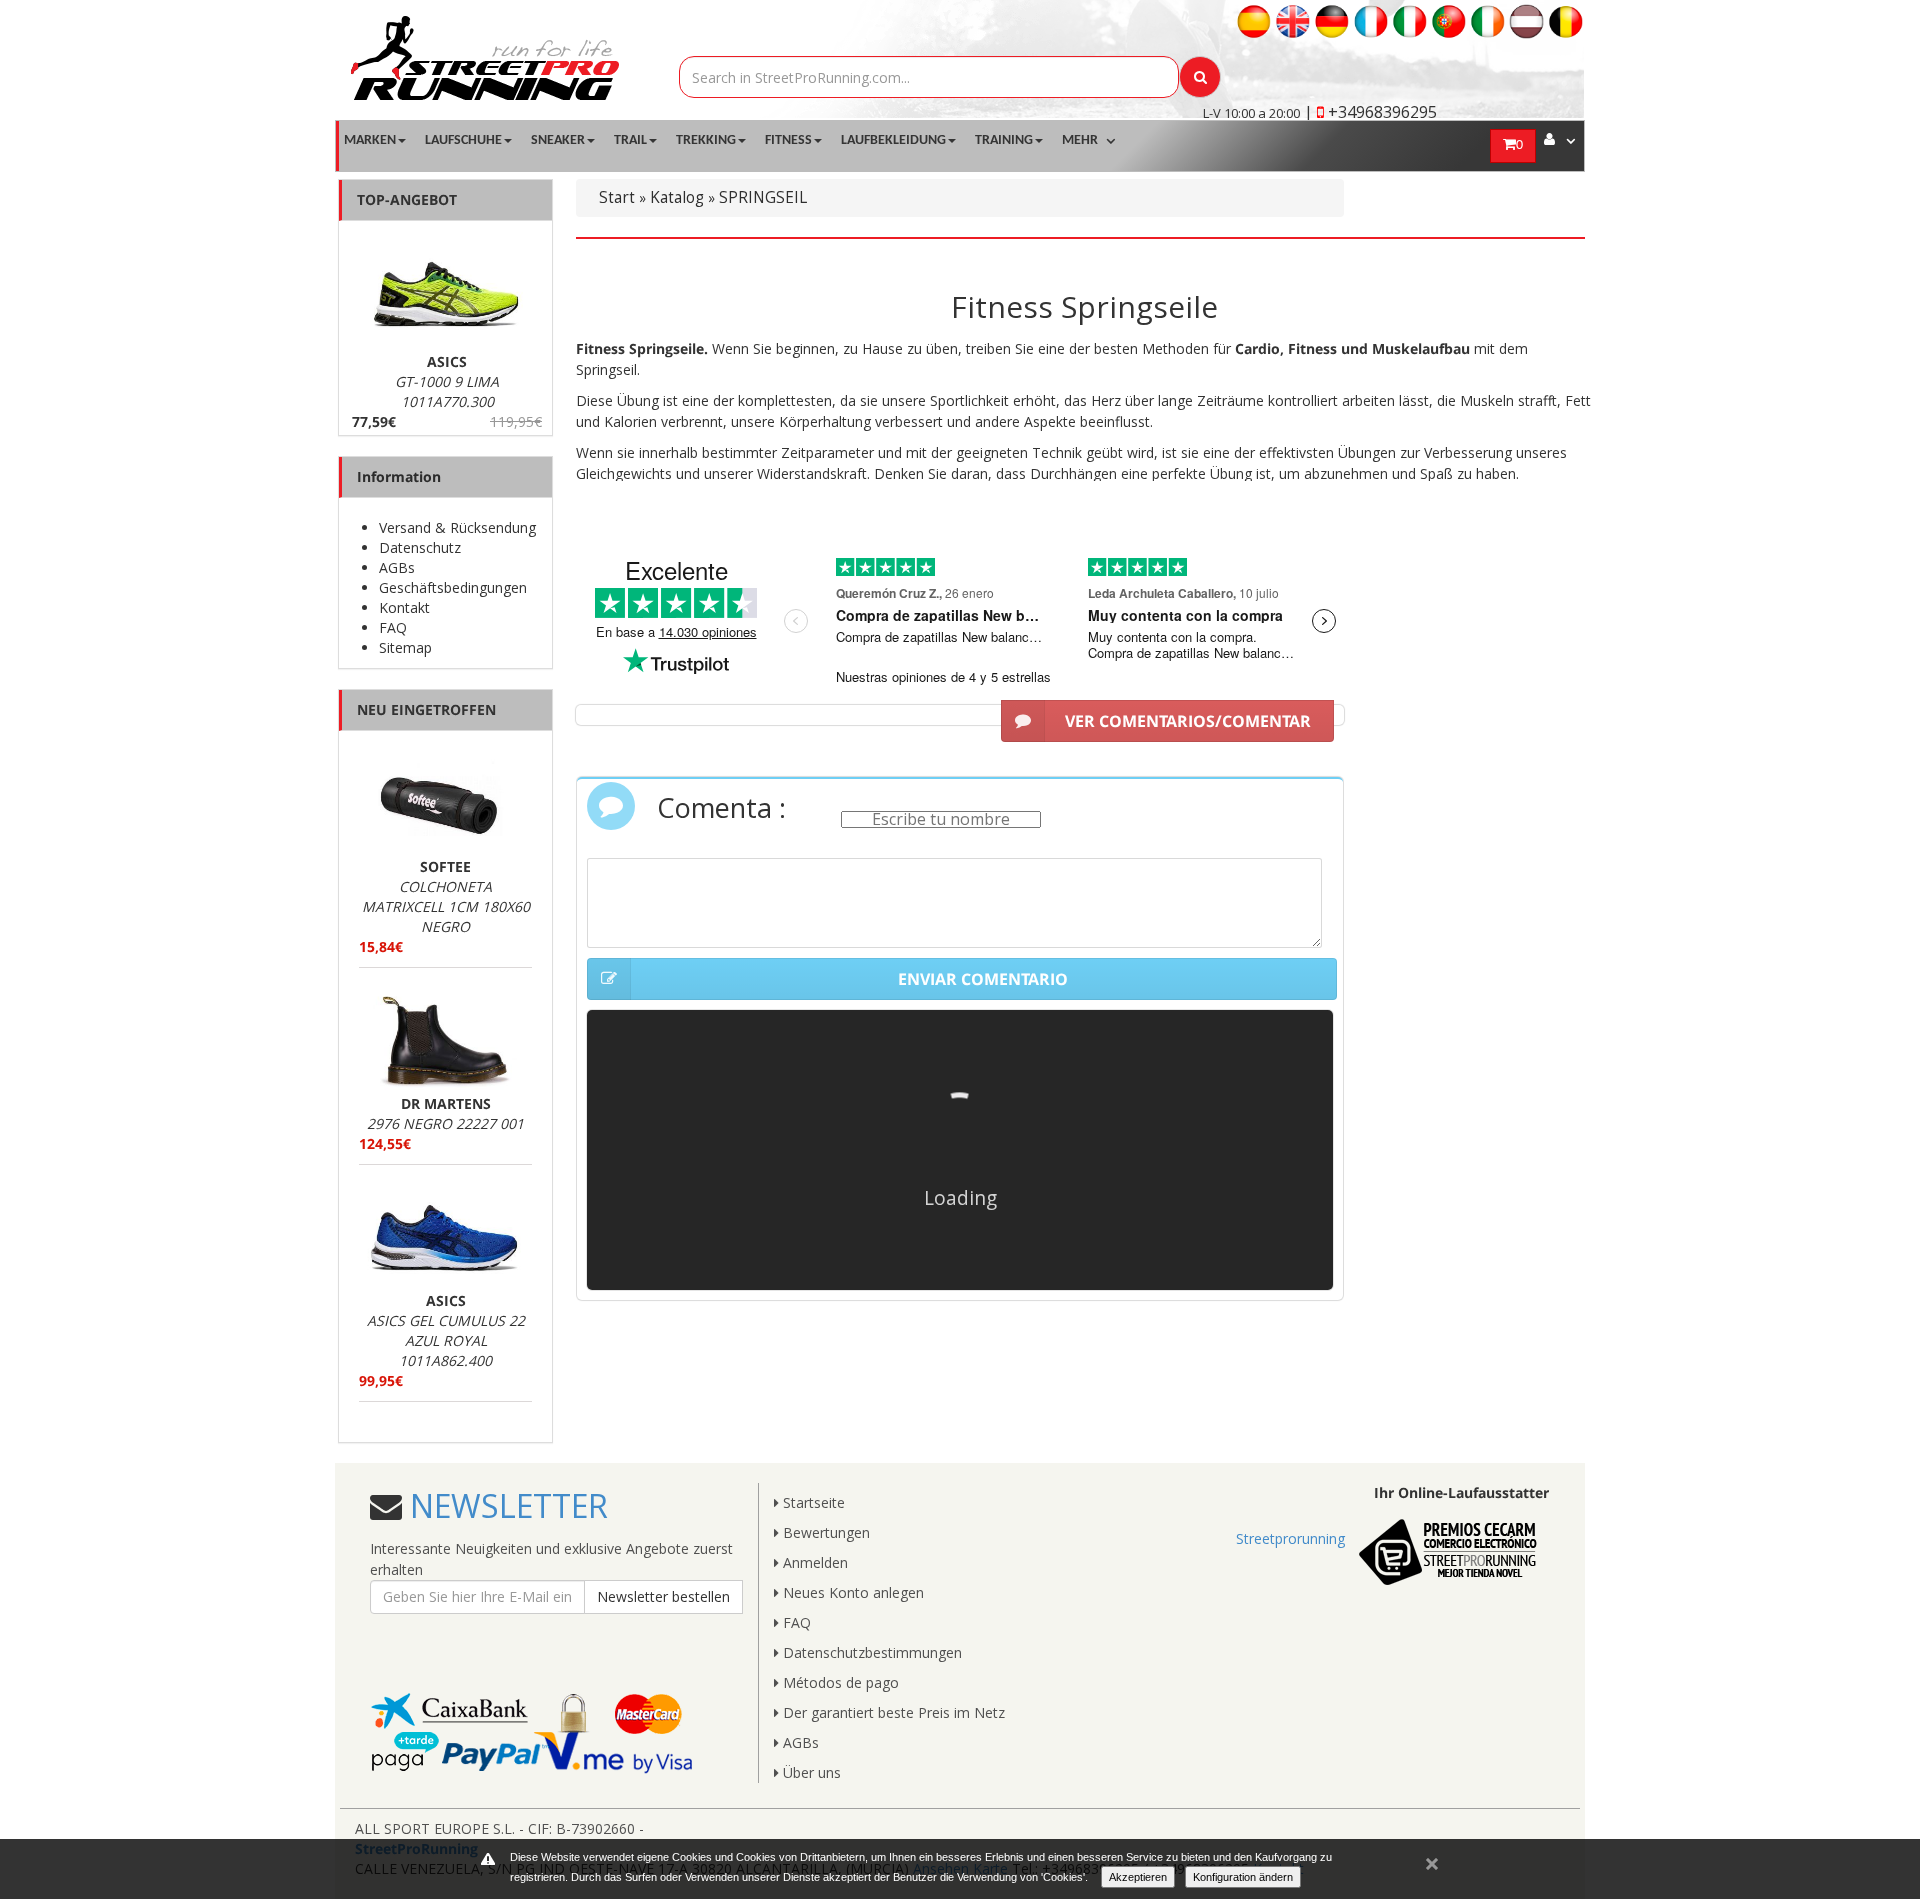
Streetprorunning (1290, 1538)
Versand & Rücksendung (457, 527)
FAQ (393, 627)
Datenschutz (420, 547)
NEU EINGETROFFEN (426, 709)
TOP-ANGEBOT (407, 199)
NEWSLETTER (505, 1505)
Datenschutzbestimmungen (870, 1652)
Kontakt (404, 607)
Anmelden (813, 1562)
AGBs (397, 567)
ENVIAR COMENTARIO (983, 979)
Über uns (810, 1772)
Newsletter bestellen (663, 1596)
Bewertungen (824, 1532)
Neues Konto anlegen (851, 1592)
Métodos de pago (839, 1682)
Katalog (677, 197)
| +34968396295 (1370, 112)
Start (617, 197)
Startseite (812, 1502)
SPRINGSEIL (763, 197)
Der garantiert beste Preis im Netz (892, 1712)
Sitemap (405, 647)
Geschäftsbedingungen (453, 587)
